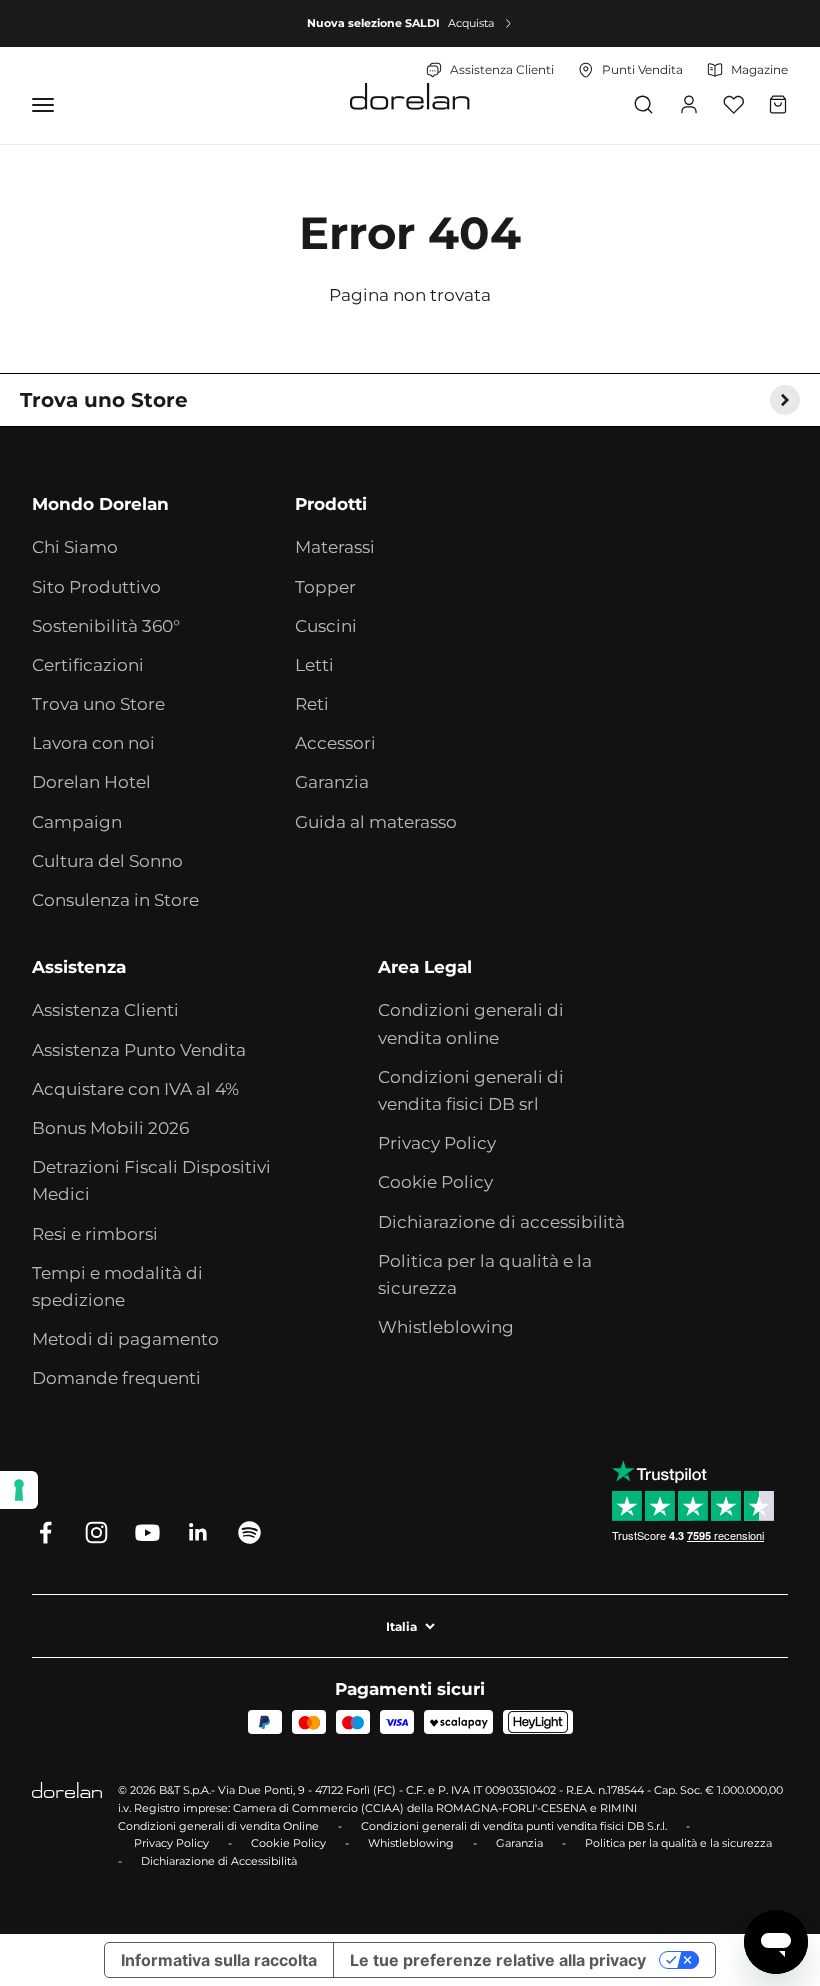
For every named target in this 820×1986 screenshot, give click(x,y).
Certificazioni (88, 665)
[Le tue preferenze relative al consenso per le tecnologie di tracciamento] (19, 1490)
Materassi (335, 547)
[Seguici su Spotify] (249, 1532)
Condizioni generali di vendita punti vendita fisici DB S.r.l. (514, 1826)
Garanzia (332, 782)
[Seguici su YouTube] (147, 1532)
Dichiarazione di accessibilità (501, 1222)
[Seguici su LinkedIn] (198, 1532)
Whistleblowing (446, 1327)
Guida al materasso (376, 822)
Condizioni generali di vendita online (471, 1023)
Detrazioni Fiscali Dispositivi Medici (151, 1180)
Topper (325, 587)
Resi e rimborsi (95, 1234)
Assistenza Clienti (105, 1010)
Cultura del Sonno (107, 861)
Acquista (471, 23)
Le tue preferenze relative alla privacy (498, 1960)
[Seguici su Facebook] (45, 1532)
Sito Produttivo (96, 587)
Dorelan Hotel (91, 782)
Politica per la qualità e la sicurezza (485, 1274)
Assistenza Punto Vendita (139, 1050)
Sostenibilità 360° (106, 626)
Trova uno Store (98, 704)
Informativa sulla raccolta (219, 1960)
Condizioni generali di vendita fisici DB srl (471, 1090)
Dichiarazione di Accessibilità (219, 1861)
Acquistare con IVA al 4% (135, 1089)
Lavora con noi (93, 743)
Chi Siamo (75, 547)
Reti (312, 704)
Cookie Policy (435, 1182)
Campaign (77, 822)
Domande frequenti (116, 1378)
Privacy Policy (437, 1143)
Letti (314, 665)
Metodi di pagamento (125, 1339)
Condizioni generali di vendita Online (218, 1826)
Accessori (335, 743)
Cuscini (326, 626)
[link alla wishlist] (733, 104)
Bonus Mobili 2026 (110, 1128)
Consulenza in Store (115, 900)
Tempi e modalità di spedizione (117, 1286)
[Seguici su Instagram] (96, 1532)
